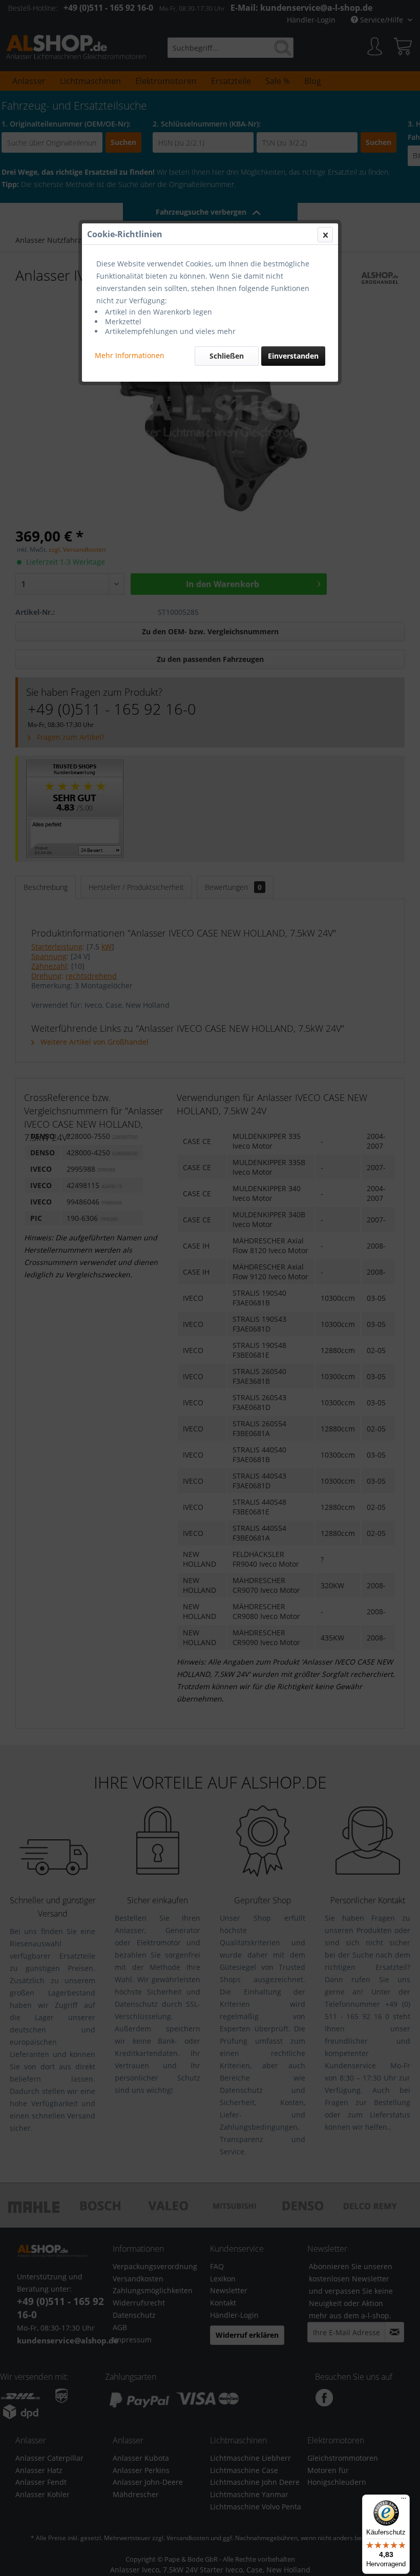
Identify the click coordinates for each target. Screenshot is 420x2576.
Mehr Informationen (130, 355)
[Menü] (404, 2501)
